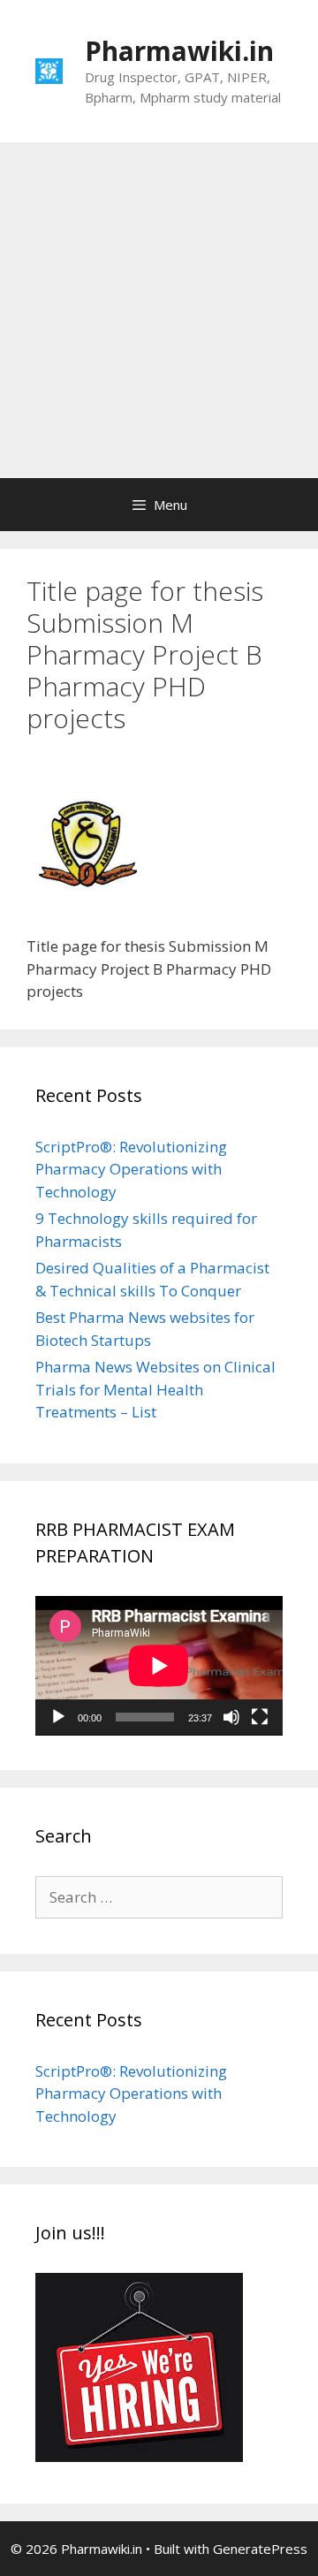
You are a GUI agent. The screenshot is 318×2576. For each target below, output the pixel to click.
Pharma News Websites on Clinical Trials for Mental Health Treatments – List (155, 1389)
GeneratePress (260, 2549)
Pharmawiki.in (179, 51)
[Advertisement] (159, 310)
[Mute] (231, 1717)
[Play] (58, 1717)
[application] (159, 1666)
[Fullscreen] (260, 1717)
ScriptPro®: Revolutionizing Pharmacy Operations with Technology (131, 1169)
